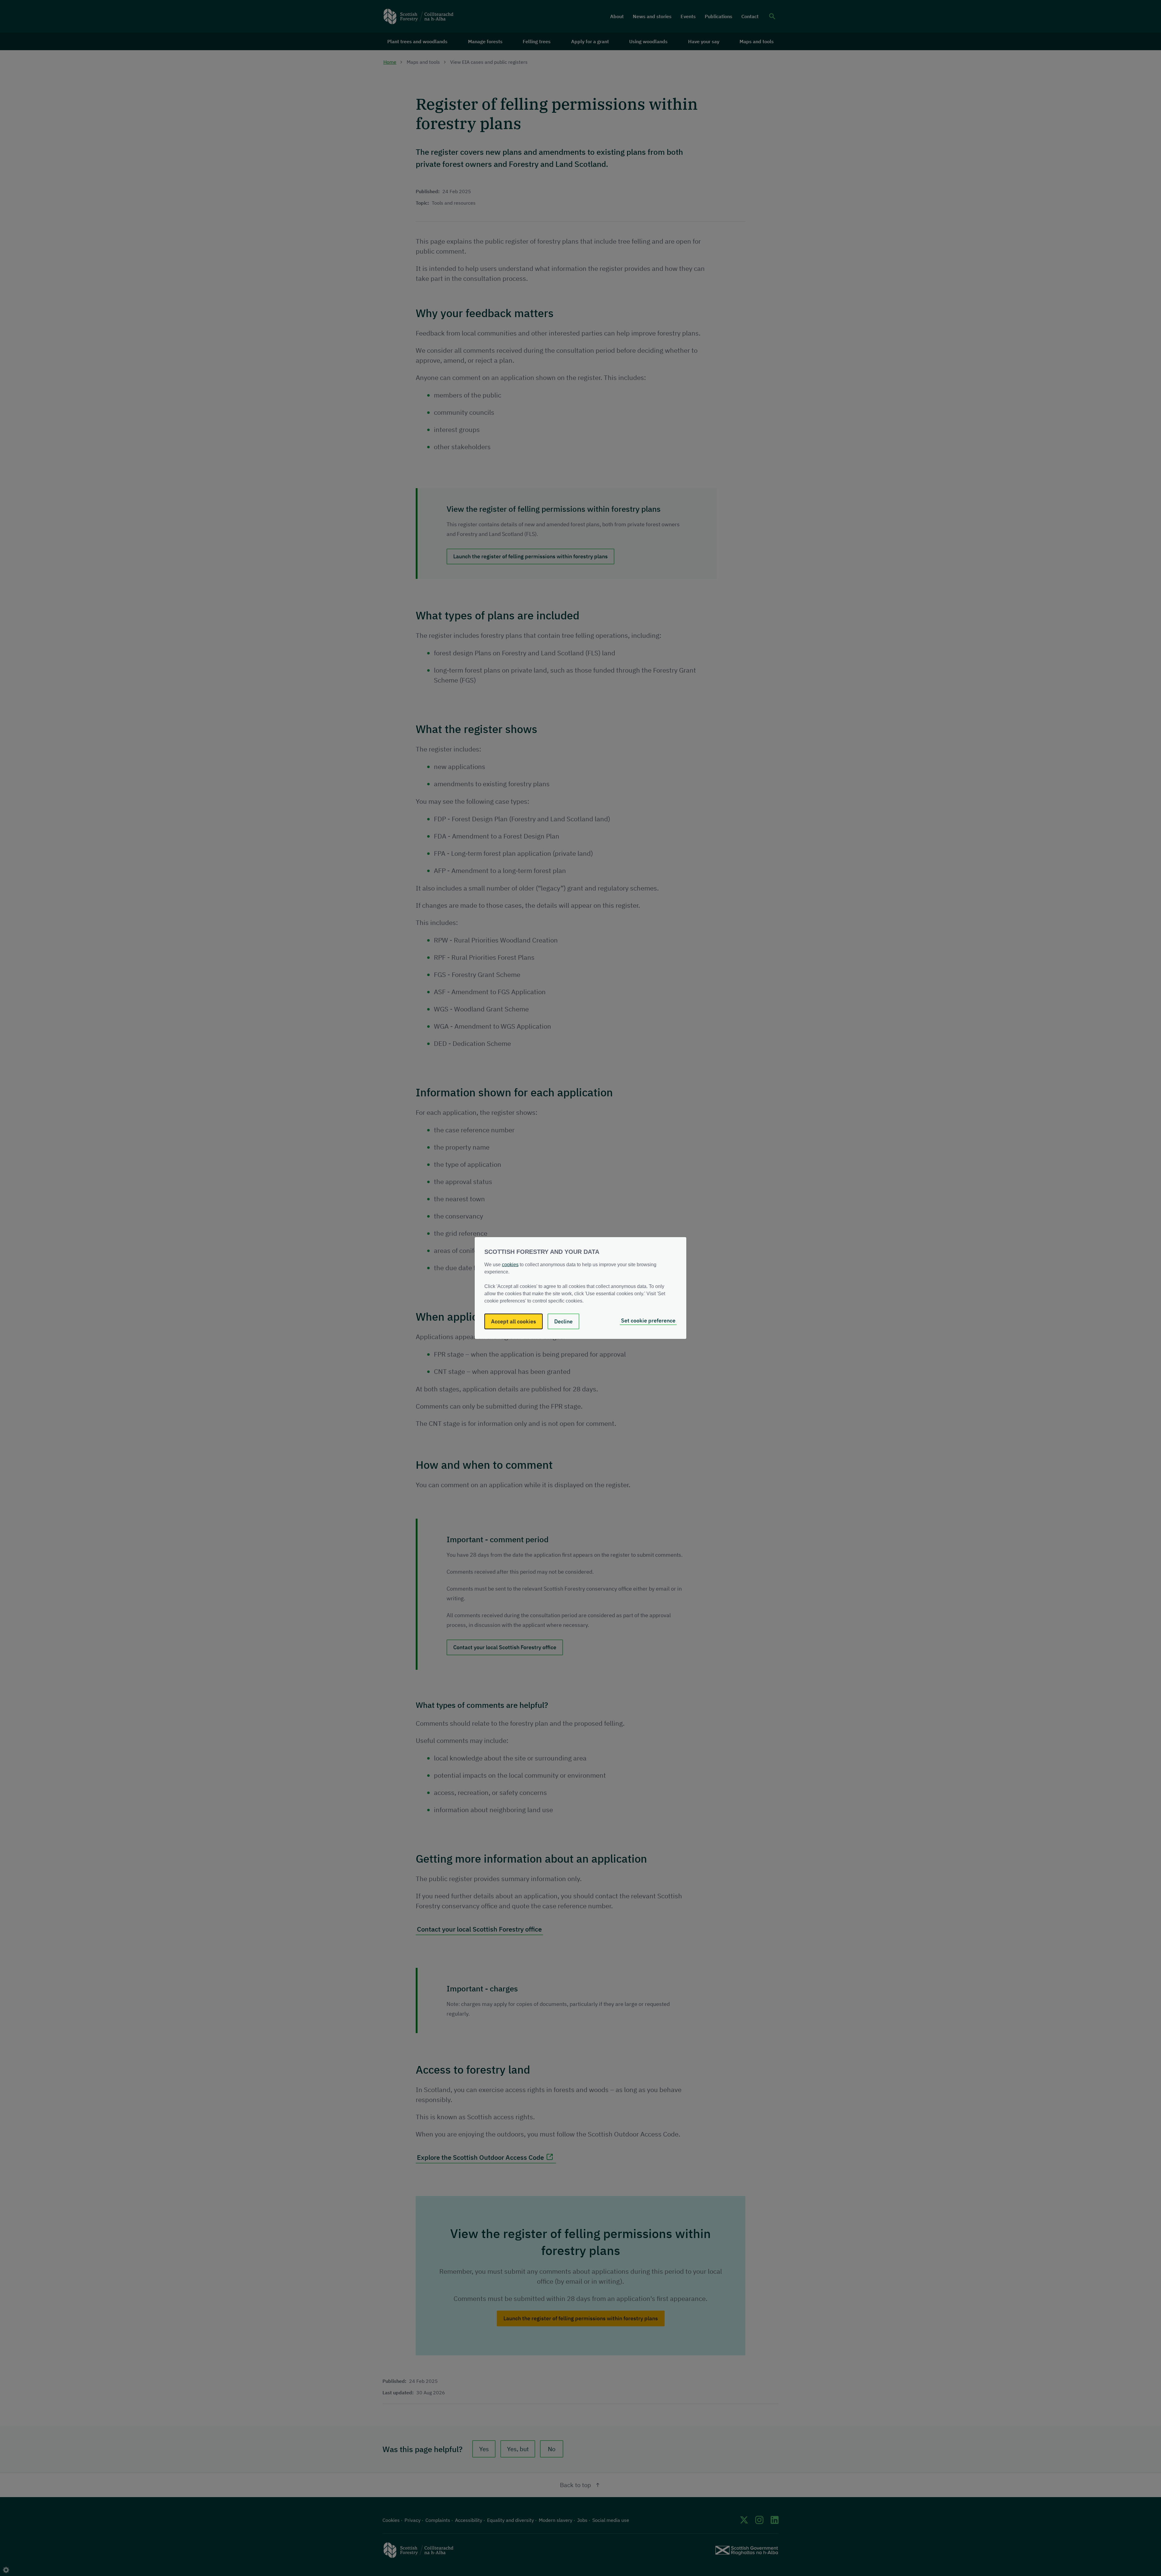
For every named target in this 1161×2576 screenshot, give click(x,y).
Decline (563, 1321)
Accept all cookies (514, 1321)
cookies (510, 1265)
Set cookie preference (648, 1320)
